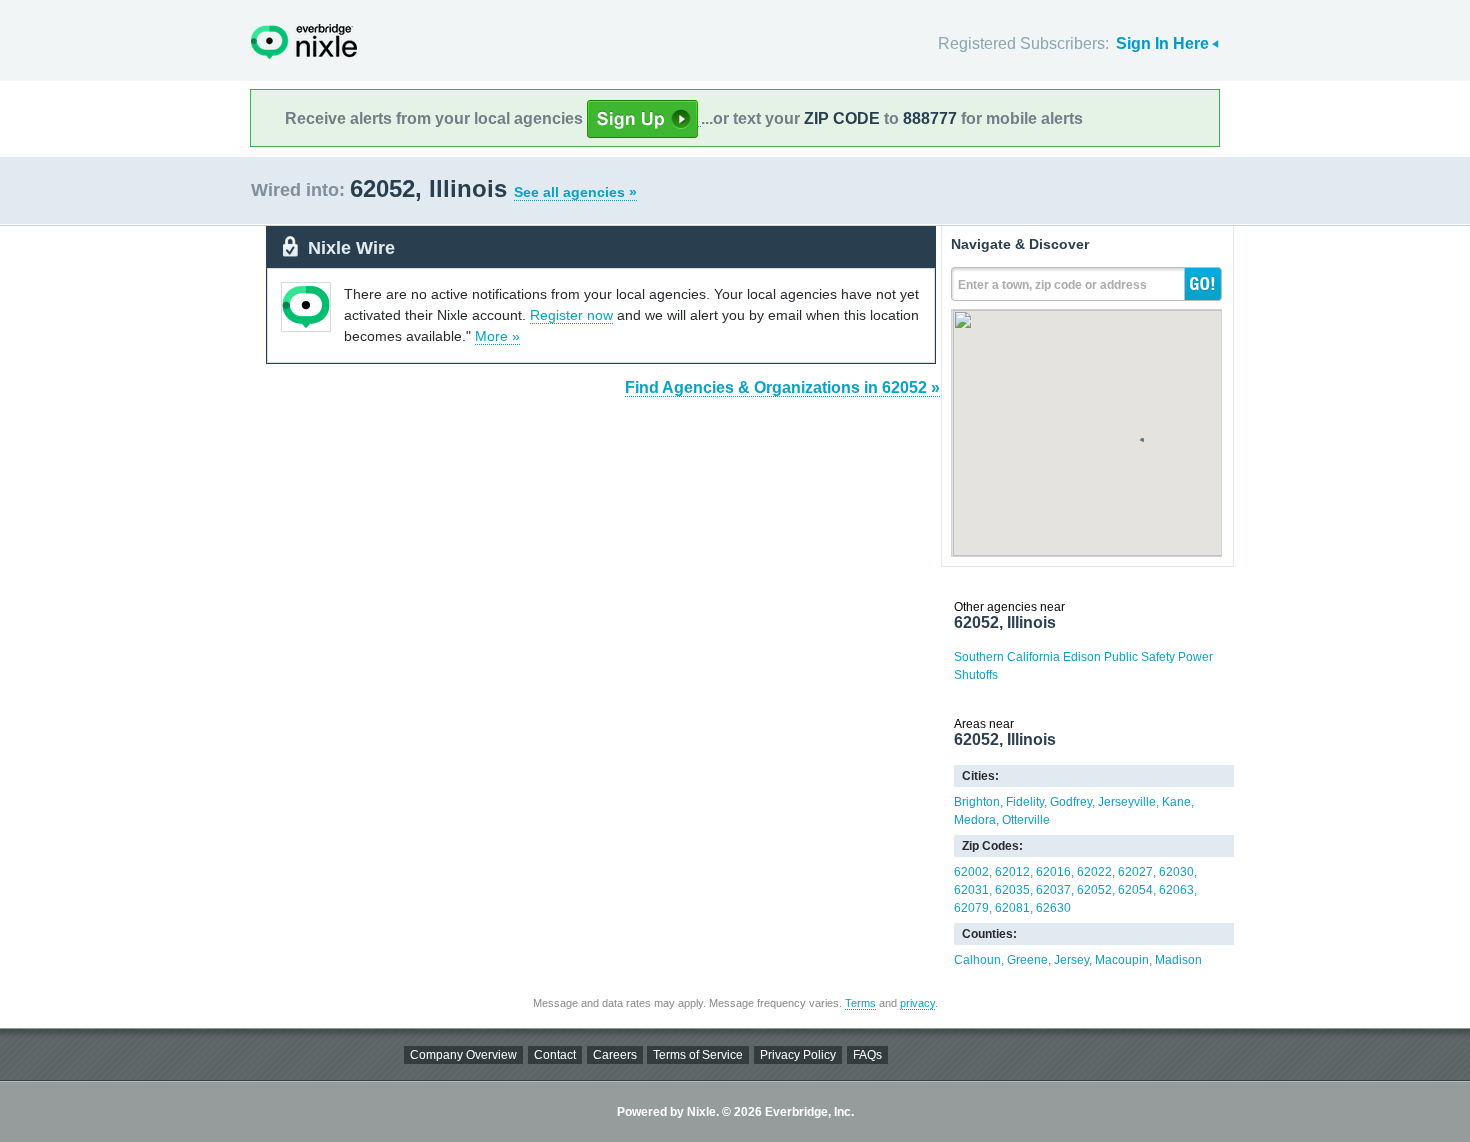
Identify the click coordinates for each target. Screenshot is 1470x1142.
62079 (971, 908)
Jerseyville (1127, 802)
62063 (1176, 890)
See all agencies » (575, 192)
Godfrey (1071, 802)
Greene (1027, 960)
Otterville (1026, 820)
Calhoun (977, 960)
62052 (1094, 890)
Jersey (1071, 960)
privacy (917, 1003)
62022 (1094, 872)
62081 (1012, 908)
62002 (971, 872)
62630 (1053, 908)
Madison (1178, 960)
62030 (1176, 872)
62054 (1135, 890)
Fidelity (1025, 802)
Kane (1176, 802)
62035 (1012, 890)
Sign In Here (1162, 43)
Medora (975, 820)
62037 (1053, 890)
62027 (1135, 872)
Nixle (304, 41)
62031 (971, 890)
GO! (1203, 284)
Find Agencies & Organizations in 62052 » (782, 387)
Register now (571, 315)
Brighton (977, 802)
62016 (1053, 872)
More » (497, 336)
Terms (860, 1003)
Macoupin (1122, 960)
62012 (1012, 872)
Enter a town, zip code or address (1052, 285)
